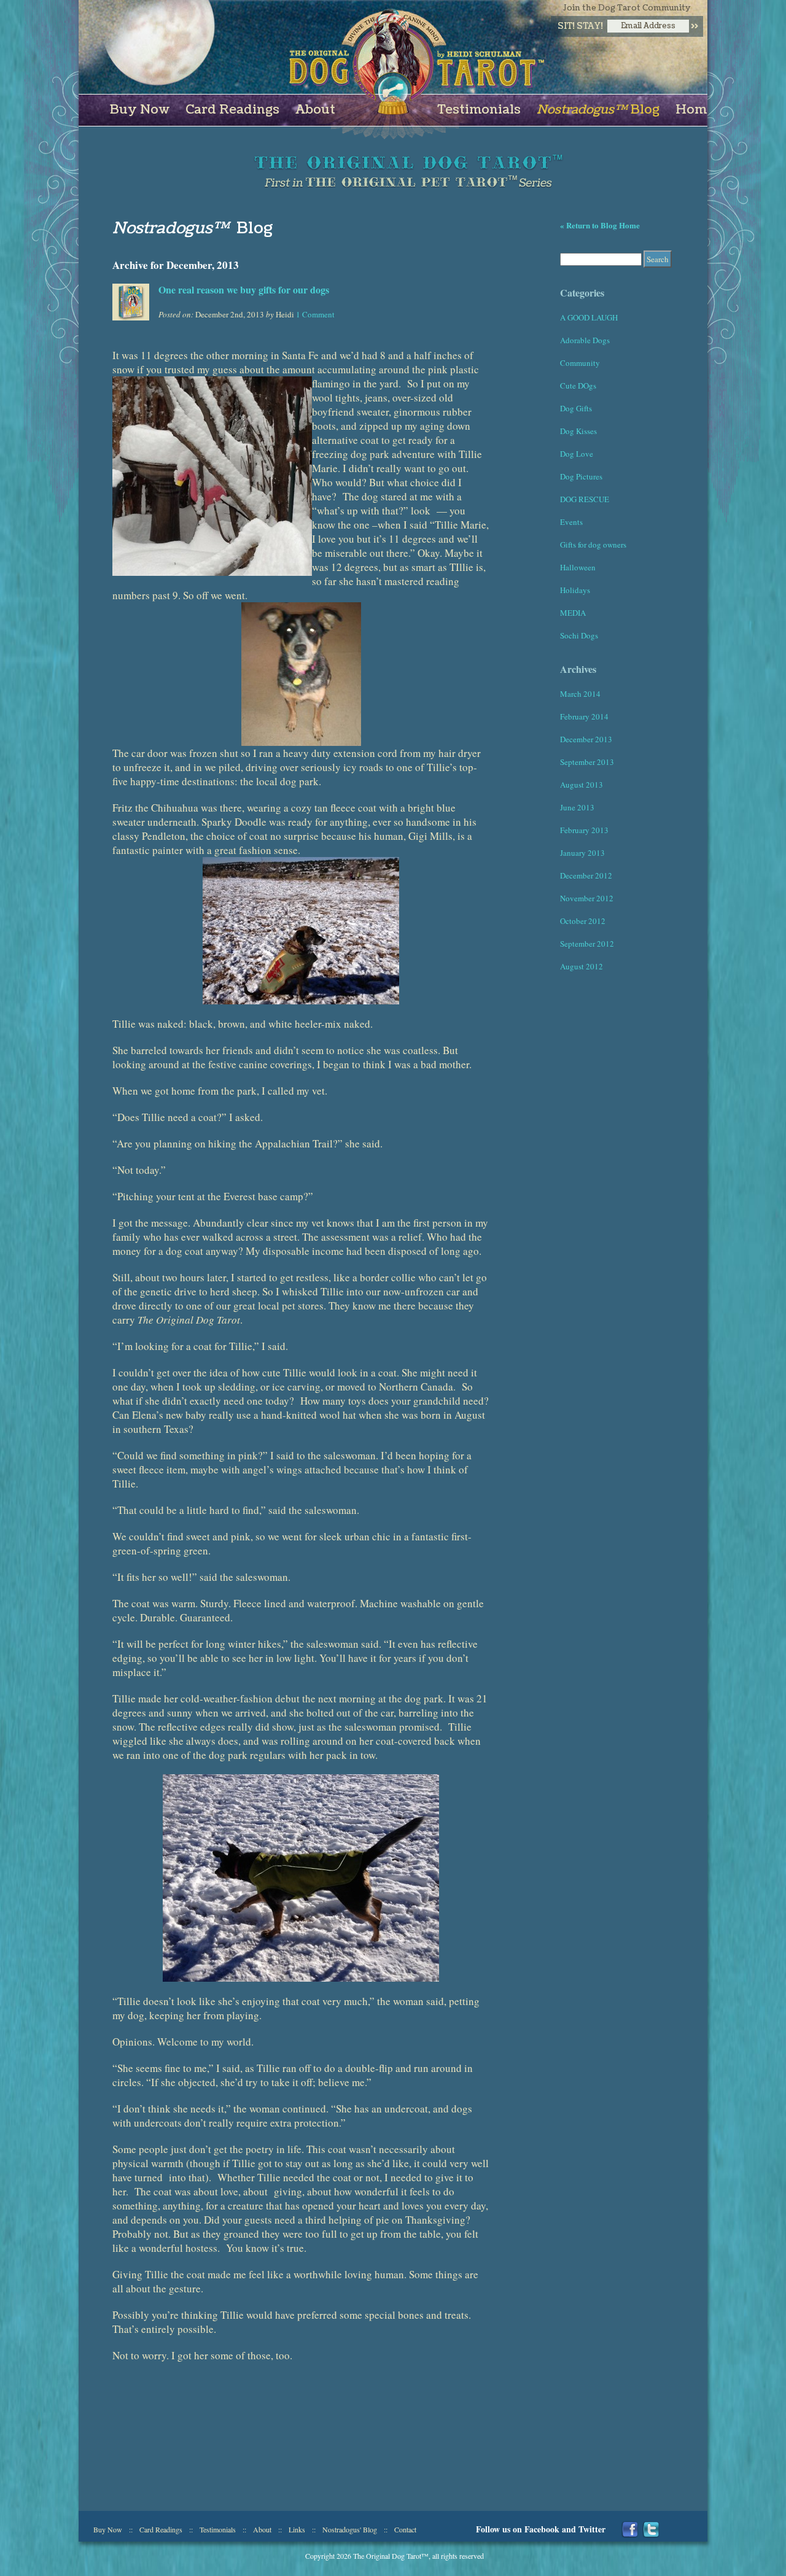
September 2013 (587, 762)
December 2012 (586, 875)
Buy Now (140, 110)
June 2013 (577, 807)
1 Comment (315, 314)
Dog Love (577, 454)
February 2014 (584, 716)
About (315, 110)
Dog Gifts (576, 408)
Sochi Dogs (579, 635)
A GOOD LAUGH (589, 317)
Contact (405, 2529)
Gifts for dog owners (593, 545)
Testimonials (479, 110)
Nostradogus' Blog (350, 2529)
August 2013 (582, 785)
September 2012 (587, 944)
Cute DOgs (578, 386)
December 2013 (586, 739)
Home (695, 110)
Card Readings (232, 110)
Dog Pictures (581, 476)
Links (297, 2529)
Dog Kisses (578, 431)
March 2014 (580, 694)
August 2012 (582, 966)
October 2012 (583, 921)
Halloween (578, 567)
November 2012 (587, 898)
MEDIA (573, 613)
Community (580, 363)
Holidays (575, 590)
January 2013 (582, 853)
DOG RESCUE (585, 499)
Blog (598, 110)
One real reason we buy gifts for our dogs (244, 289)
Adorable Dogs (585, 340)
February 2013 (584, 830)
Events (571, 522)
